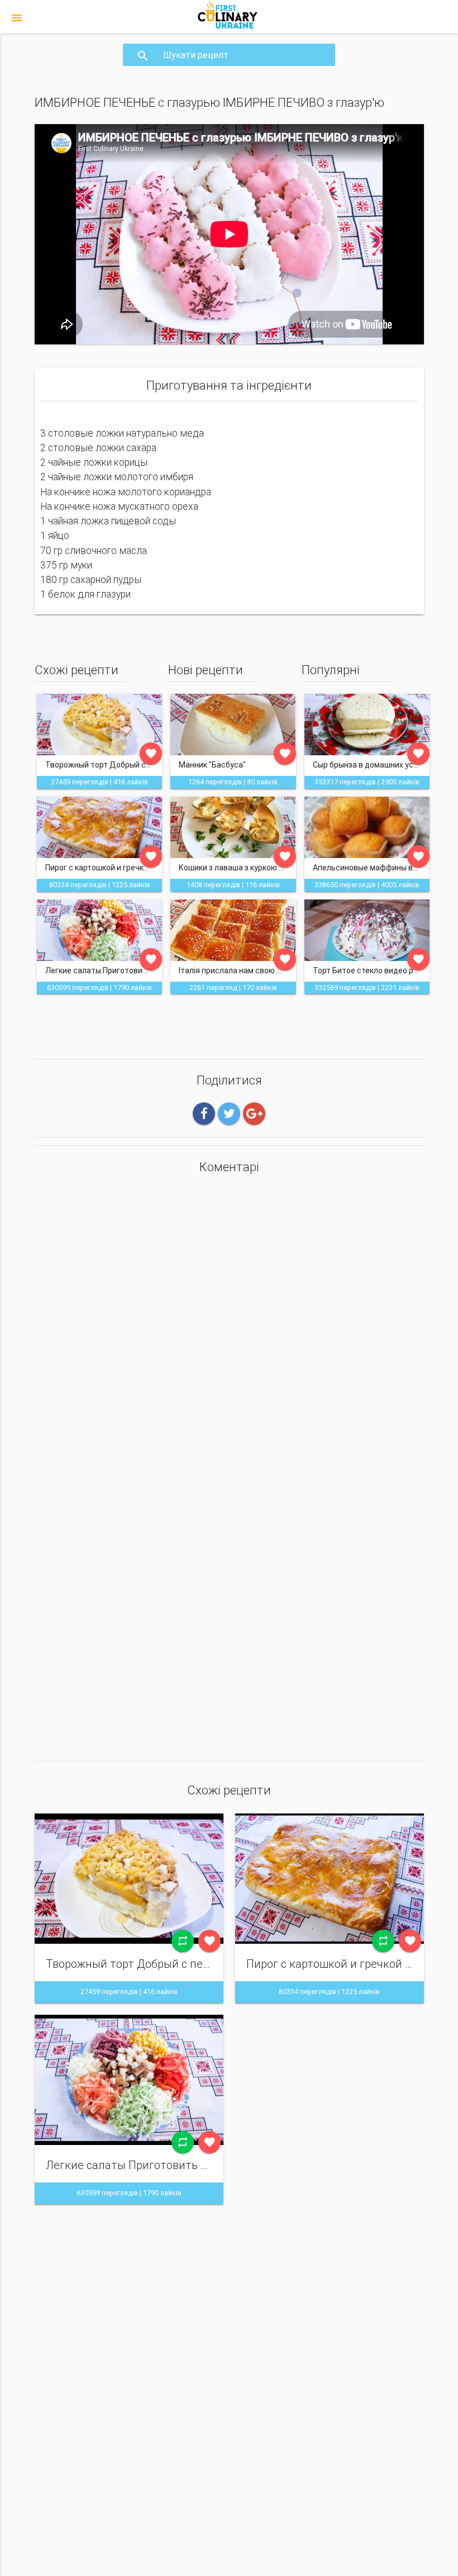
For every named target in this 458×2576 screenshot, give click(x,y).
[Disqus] (229, 1328)
